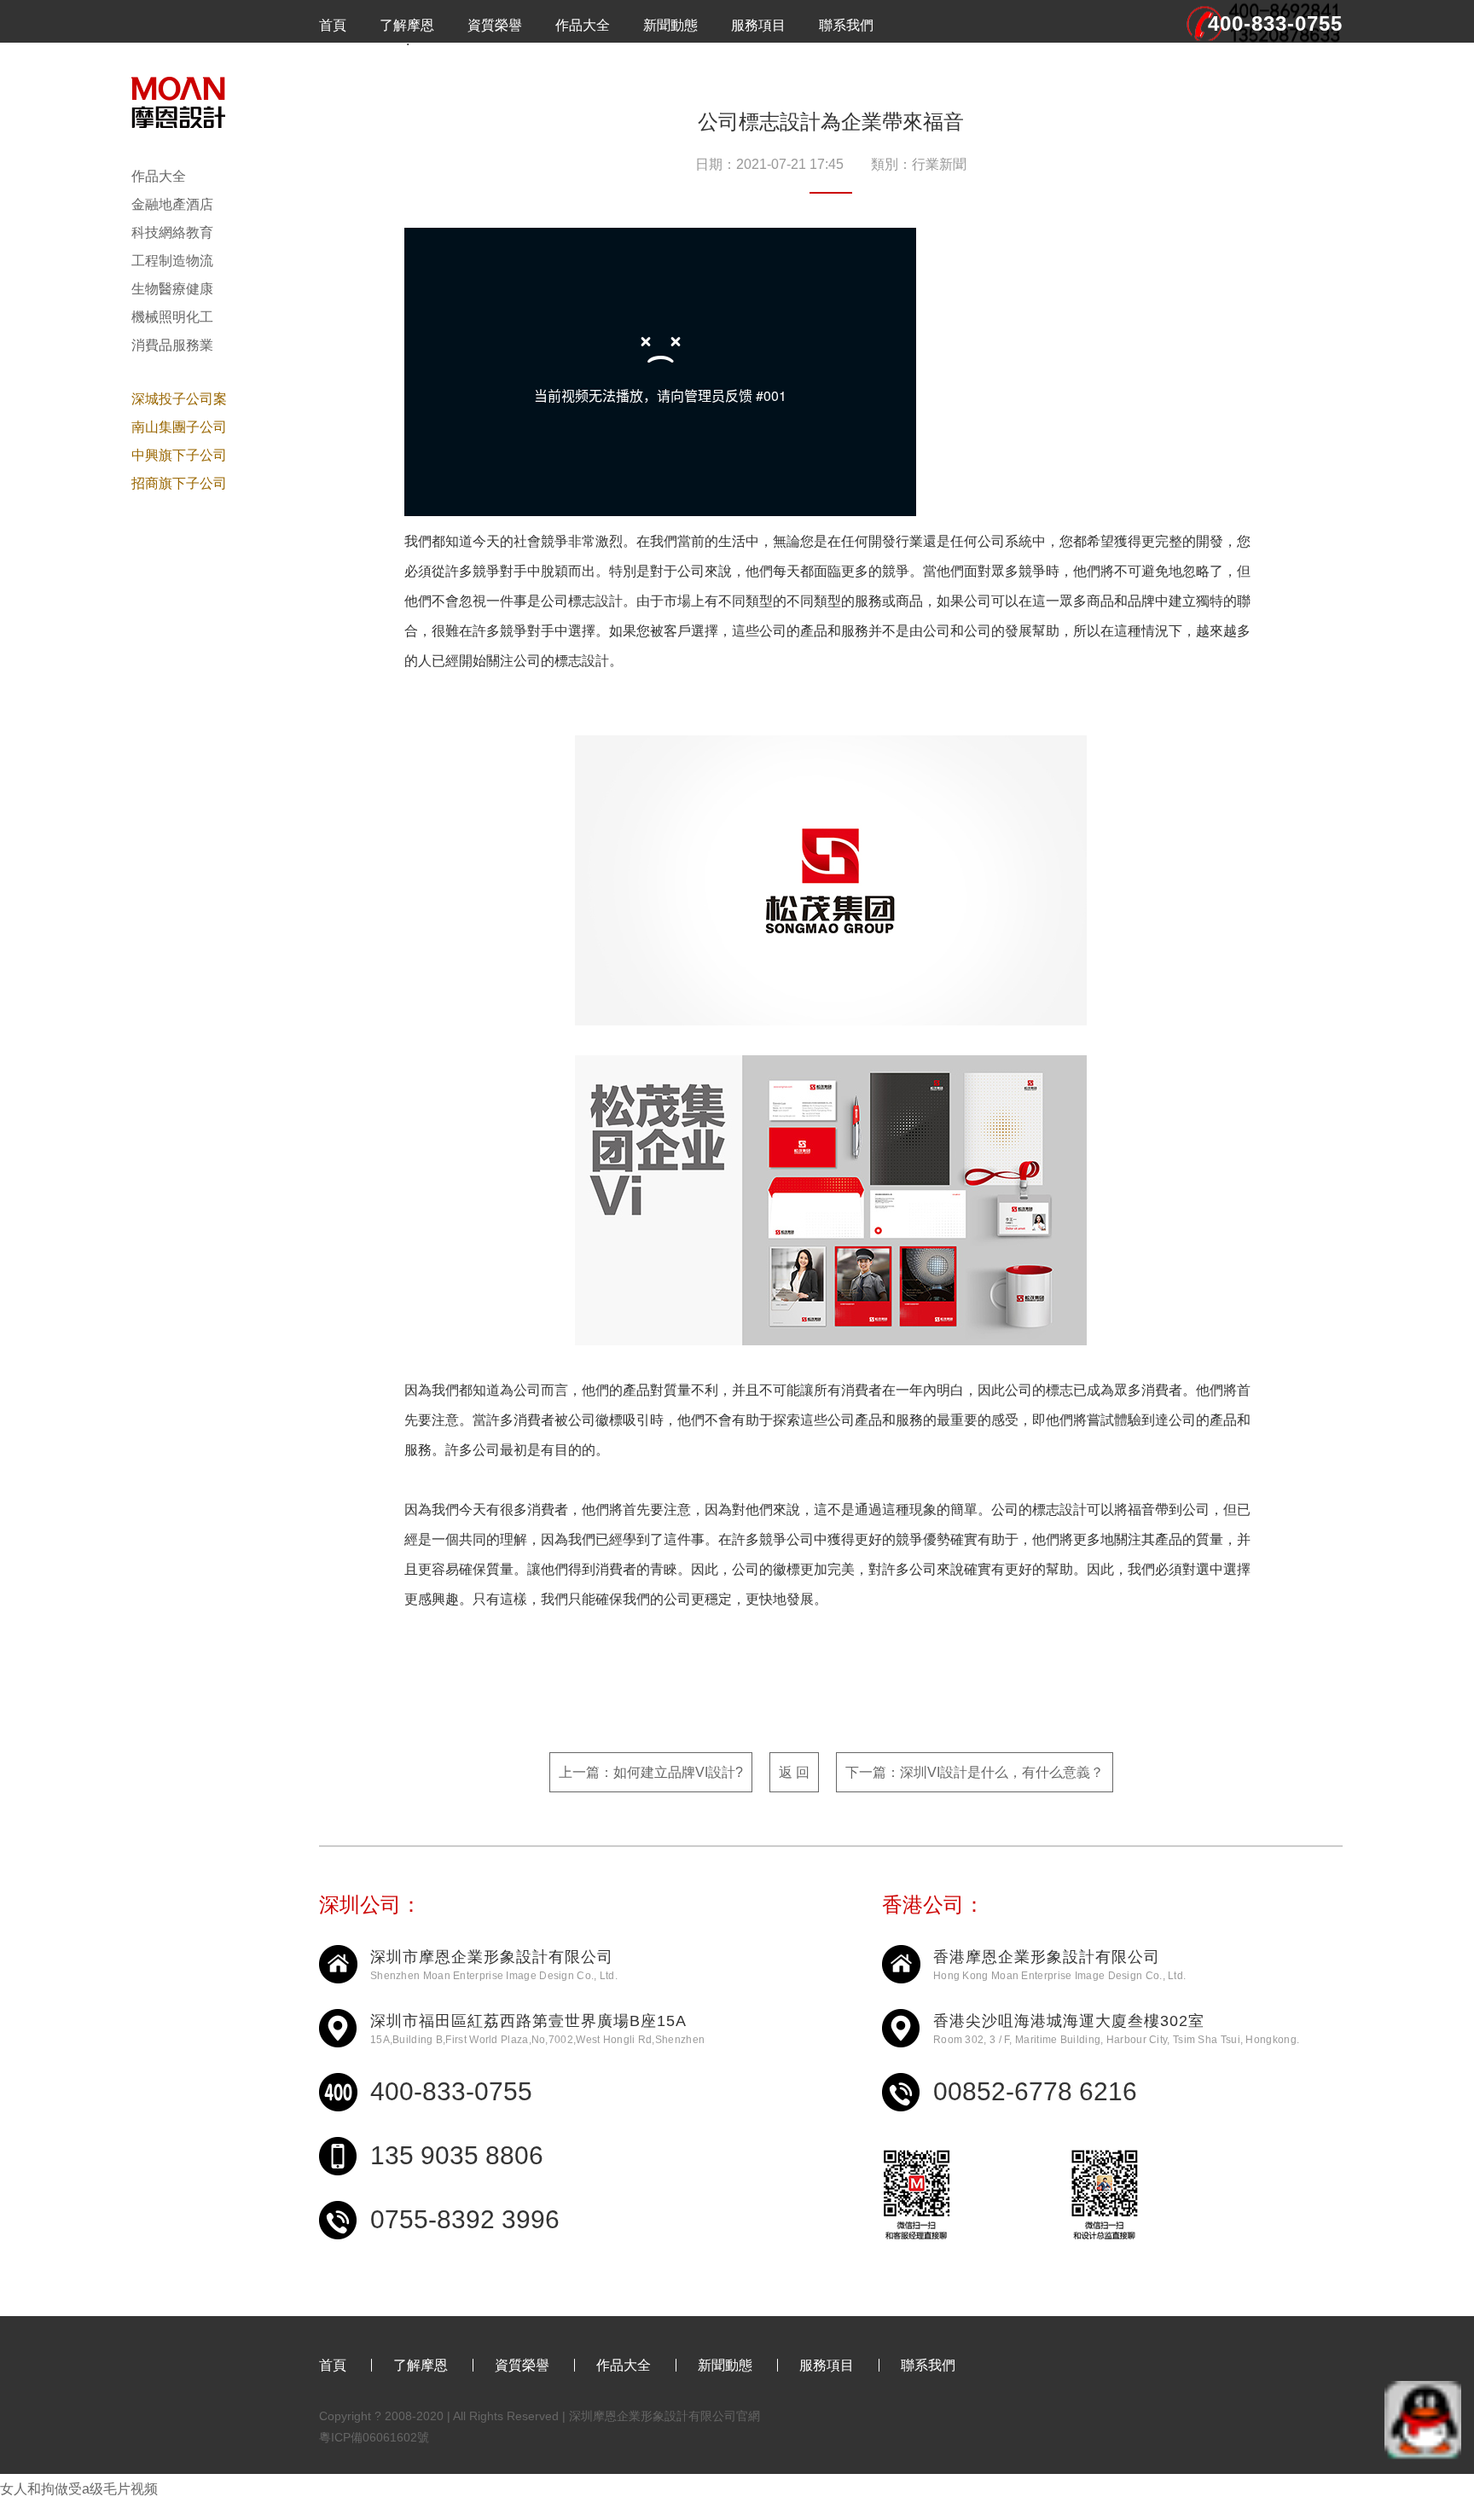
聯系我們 (846, 25)
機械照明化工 (172, 317)
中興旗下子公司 (179, 455)
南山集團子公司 (179, 427)
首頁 (333, 25)
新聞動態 (670, 25)
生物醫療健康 (172, 289)
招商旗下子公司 (179, 483)
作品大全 (583, 25)
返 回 (794, 1772)
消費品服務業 (172, 345)
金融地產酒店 (172, 204)
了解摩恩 (407, 25)
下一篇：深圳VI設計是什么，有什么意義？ (975, 1772)
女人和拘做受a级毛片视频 (79, 2489)
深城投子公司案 (179, 399)
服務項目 (758, 25)
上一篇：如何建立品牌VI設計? (651, 1772)
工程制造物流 (172, 261)
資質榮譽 (495, 25)
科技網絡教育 (172, 232)
